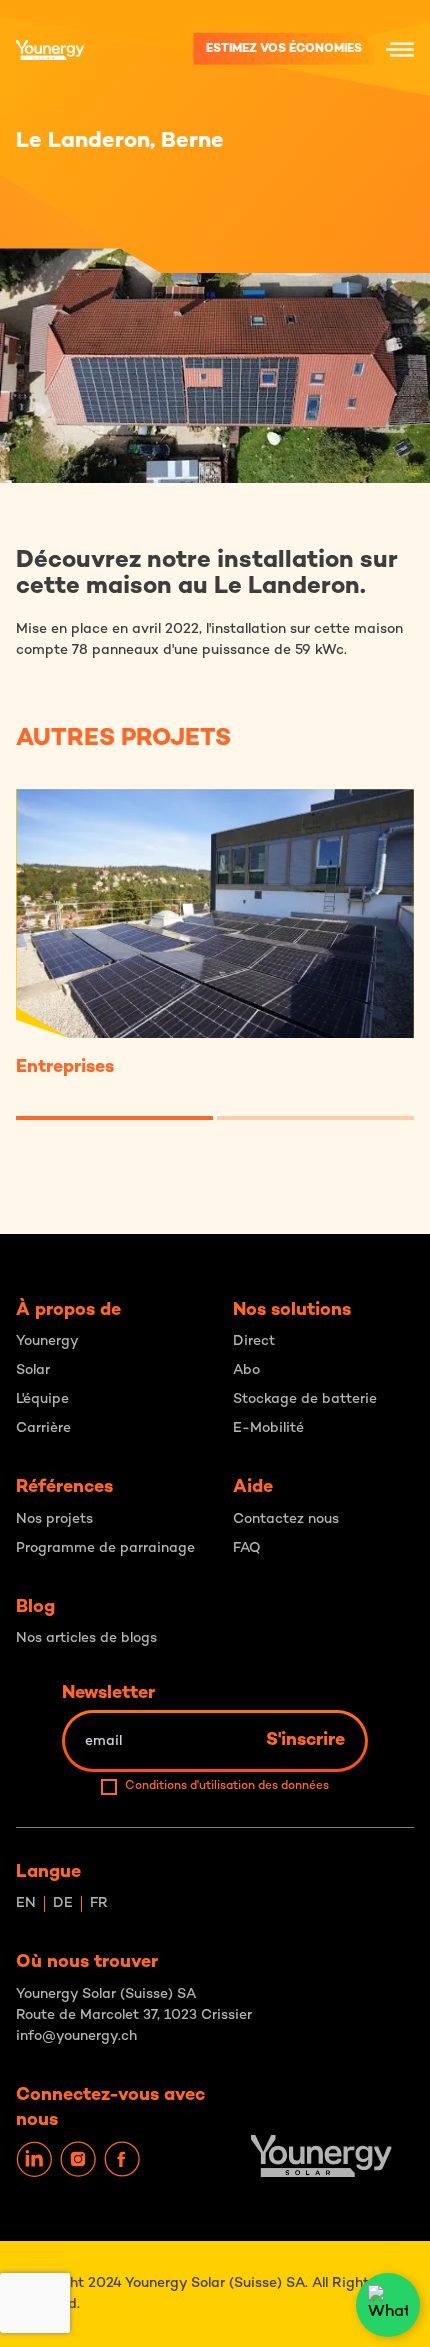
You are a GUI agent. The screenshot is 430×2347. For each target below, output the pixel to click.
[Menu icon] (400, 49)
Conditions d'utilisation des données (227, 1786)
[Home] (55, 50)
